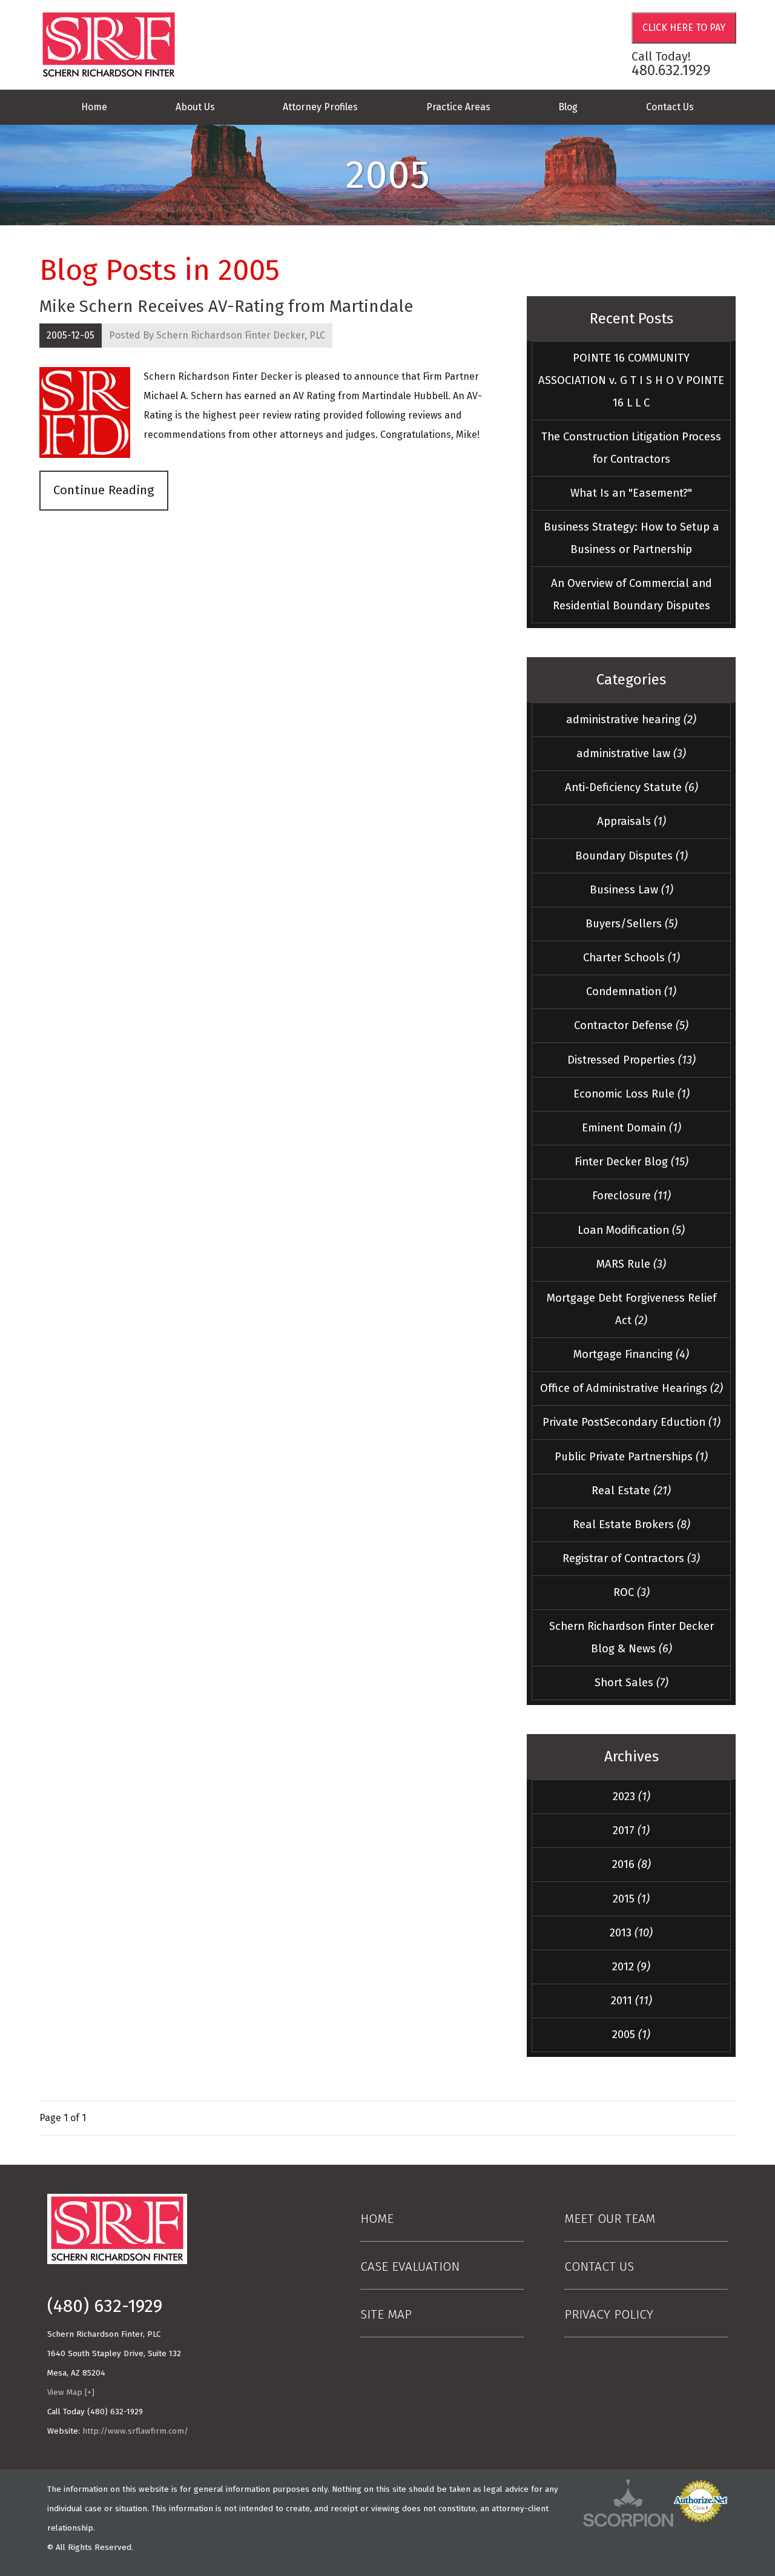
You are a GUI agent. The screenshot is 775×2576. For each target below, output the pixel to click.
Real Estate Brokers (632, 1525)
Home (94, 107)
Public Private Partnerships (631, 1457)
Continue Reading (104, 490)
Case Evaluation (410, 2267)
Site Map (386, 2315)
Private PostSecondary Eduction (632, 1422)
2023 (632, 1796)
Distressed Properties (632, 1060)
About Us (195, 107)
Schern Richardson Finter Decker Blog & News (632, 1637)
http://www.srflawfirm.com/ (135, 2431)
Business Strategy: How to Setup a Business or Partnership (632, 538)
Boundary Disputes (632, 856)
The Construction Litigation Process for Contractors (631, 448)
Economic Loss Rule (632, 1094)
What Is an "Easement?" (631, 493)
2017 (631, 1830)
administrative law (631, 753)
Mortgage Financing (631, 1354)
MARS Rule (631, 1264)
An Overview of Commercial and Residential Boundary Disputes (632, 594)
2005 (631, 2035)
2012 (631, 1967)
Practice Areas (458, 107)
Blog (568, 107)
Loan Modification (631, 1230)
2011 (632, 2001)
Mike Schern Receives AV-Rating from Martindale (226, 306)
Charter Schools (632, 958)
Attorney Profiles (320, 107)
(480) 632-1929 (105, 2306)
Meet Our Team (610, 2219)
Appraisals (632, 821)
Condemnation (631, 992)
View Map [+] (71, 2392)
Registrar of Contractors (631, 1558)
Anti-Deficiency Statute (632, 787)
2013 (631, 1933)
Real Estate (631, 1491)
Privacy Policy (609, 2315)
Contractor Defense (631, 1025)
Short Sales (632, 1683)
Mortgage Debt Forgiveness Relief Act (632, 1309)
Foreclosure (632, 1196)
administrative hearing (631, 720)
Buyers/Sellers (632, 924)
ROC (632, 1592)
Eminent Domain (632, 1128)
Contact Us (670, 107)
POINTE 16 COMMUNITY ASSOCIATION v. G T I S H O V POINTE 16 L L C (631, 380)
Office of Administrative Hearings (632, 1388)
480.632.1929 (671, 70)
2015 (631, 1899)
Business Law (632, 890)
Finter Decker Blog (632, 1162)
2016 (632, 1864)
